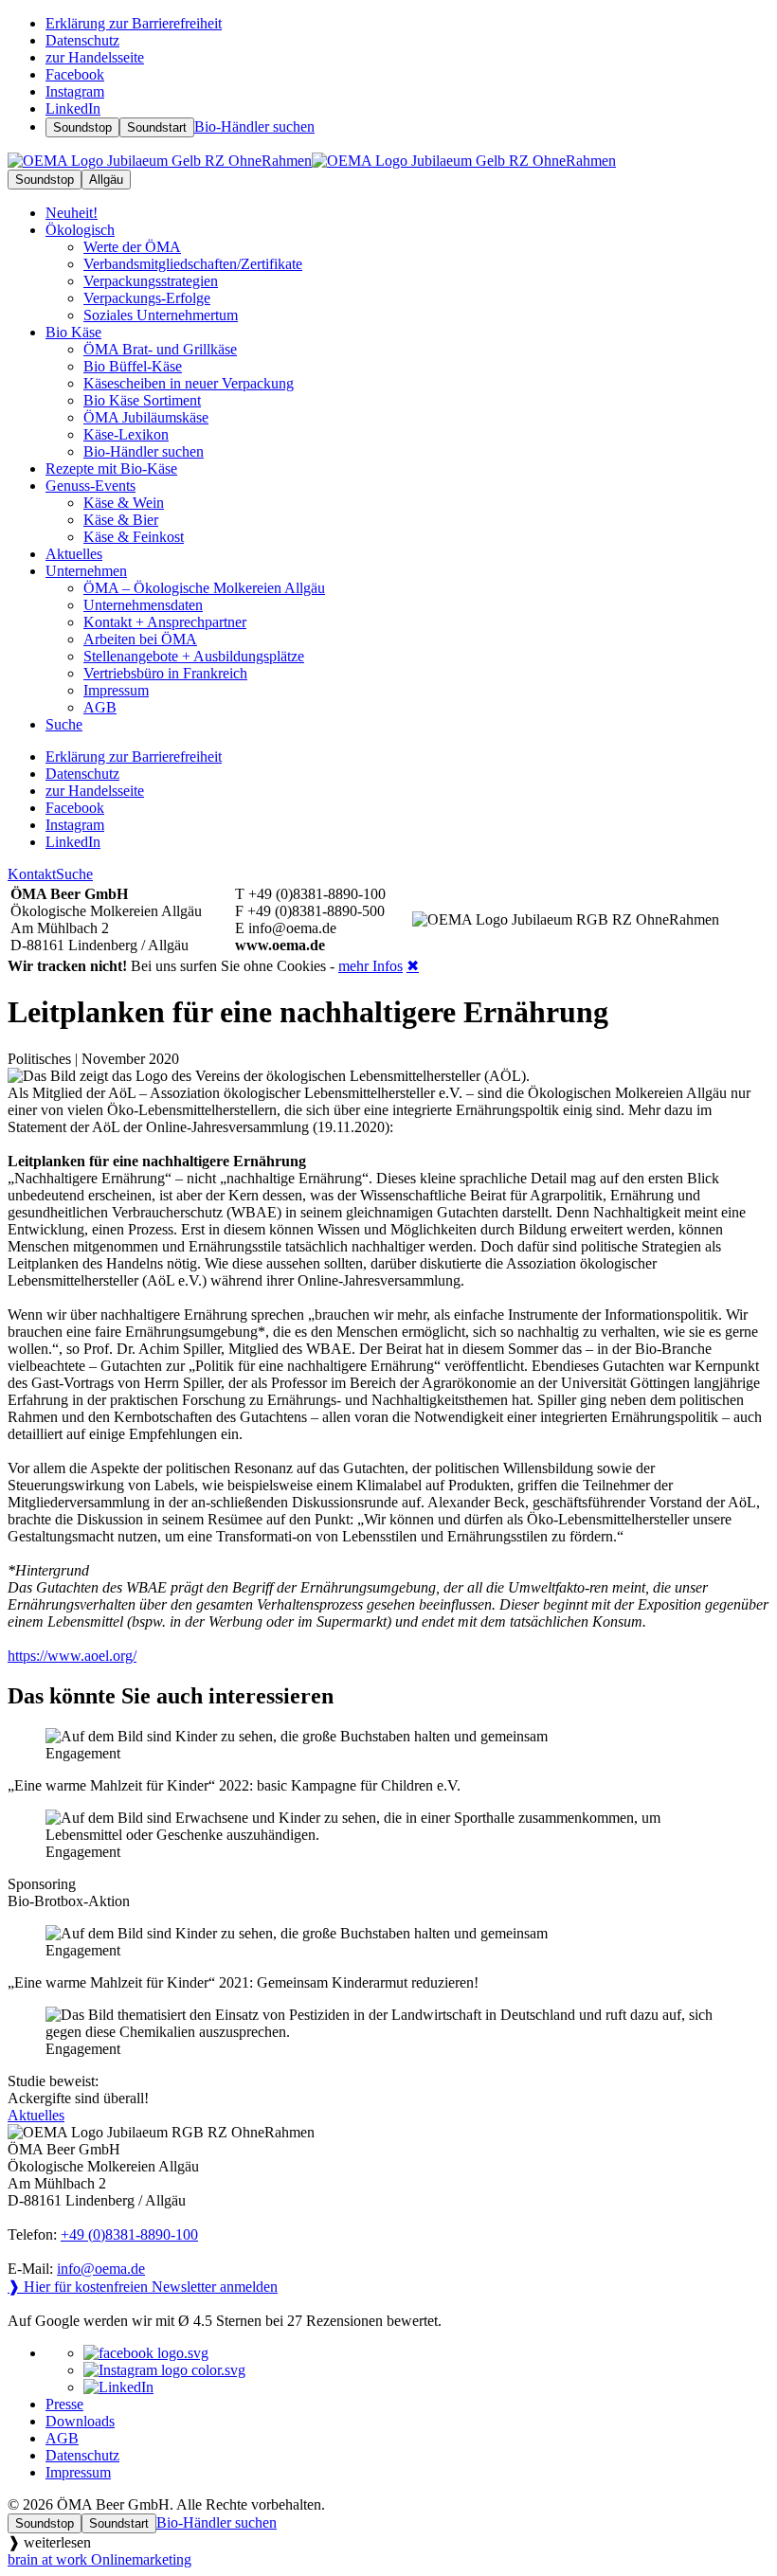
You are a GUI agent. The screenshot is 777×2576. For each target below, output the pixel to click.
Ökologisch (80, 230)
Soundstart (157, 127)
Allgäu (106, 180)
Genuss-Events (90, 486)
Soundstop (82, 127)
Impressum (78, 2472)
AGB (62, 2438)
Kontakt (32, 874)
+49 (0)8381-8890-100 (129, 2234)
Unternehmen (86, 571)
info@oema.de (101, 2269)
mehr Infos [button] (370, 966)
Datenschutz (82, 2455)
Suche (74, 874)
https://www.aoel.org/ (72, 1656)
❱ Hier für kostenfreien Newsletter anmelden (143, 2287)
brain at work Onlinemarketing (99, 2559)
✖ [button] (413, 966)
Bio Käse (73, 332)
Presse (64, 2404)
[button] (388, 1761)
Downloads (80, 2421)
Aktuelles (36, 2115)
